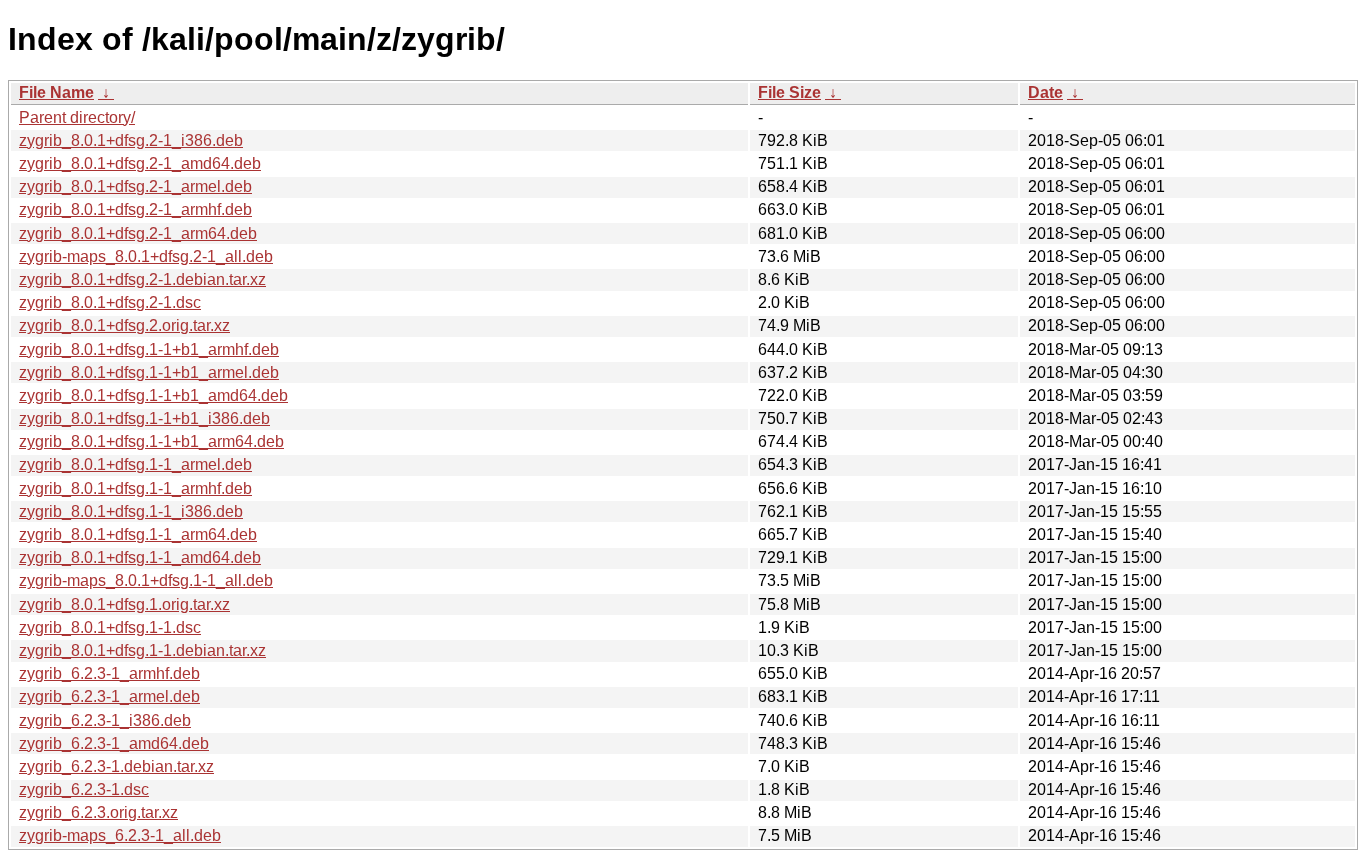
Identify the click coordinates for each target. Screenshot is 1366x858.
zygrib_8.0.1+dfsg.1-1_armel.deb (135, 464)
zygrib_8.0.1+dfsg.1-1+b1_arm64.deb (151, 441)
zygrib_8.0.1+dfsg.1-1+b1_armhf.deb (149, 349)
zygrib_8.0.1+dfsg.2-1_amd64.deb (140, 163)
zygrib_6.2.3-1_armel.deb (109, 696)
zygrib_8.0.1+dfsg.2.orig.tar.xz (124, 325)
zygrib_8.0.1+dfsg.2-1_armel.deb (135, 186)
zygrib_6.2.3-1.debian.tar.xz (116, 766)
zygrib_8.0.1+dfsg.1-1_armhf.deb (135, 488)
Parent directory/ (77, 117)
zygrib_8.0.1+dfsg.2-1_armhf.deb (135, 209)
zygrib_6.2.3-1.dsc (84, 789)
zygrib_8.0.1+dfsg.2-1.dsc (110, 302)
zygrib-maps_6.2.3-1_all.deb (120, 835)
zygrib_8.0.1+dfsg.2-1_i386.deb (131, 140)
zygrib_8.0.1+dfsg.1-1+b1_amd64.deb (153, 395)
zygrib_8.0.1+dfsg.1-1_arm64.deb (138, 534)
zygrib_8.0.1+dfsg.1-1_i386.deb (131, 511)
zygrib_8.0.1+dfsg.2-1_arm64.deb (138, 233)
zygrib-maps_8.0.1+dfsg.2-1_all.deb (146, 256)
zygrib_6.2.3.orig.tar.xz (98, 812)
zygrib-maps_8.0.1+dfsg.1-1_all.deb (146, 580)
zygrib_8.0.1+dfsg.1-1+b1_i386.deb (144, 418)
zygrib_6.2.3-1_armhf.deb (109, 673)
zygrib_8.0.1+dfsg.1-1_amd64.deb (140, 557)
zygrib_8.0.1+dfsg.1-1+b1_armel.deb (149, 372)
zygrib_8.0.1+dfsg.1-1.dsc (110, 627)
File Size (789, 92)
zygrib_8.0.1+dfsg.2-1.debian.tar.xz (142, 279)
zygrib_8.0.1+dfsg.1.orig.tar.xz (124, 604)
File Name (56, 92)
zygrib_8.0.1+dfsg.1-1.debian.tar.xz (142, 650)
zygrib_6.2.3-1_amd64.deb (114, 743)
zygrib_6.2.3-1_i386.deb (105, 720)
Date (1045, 92)
